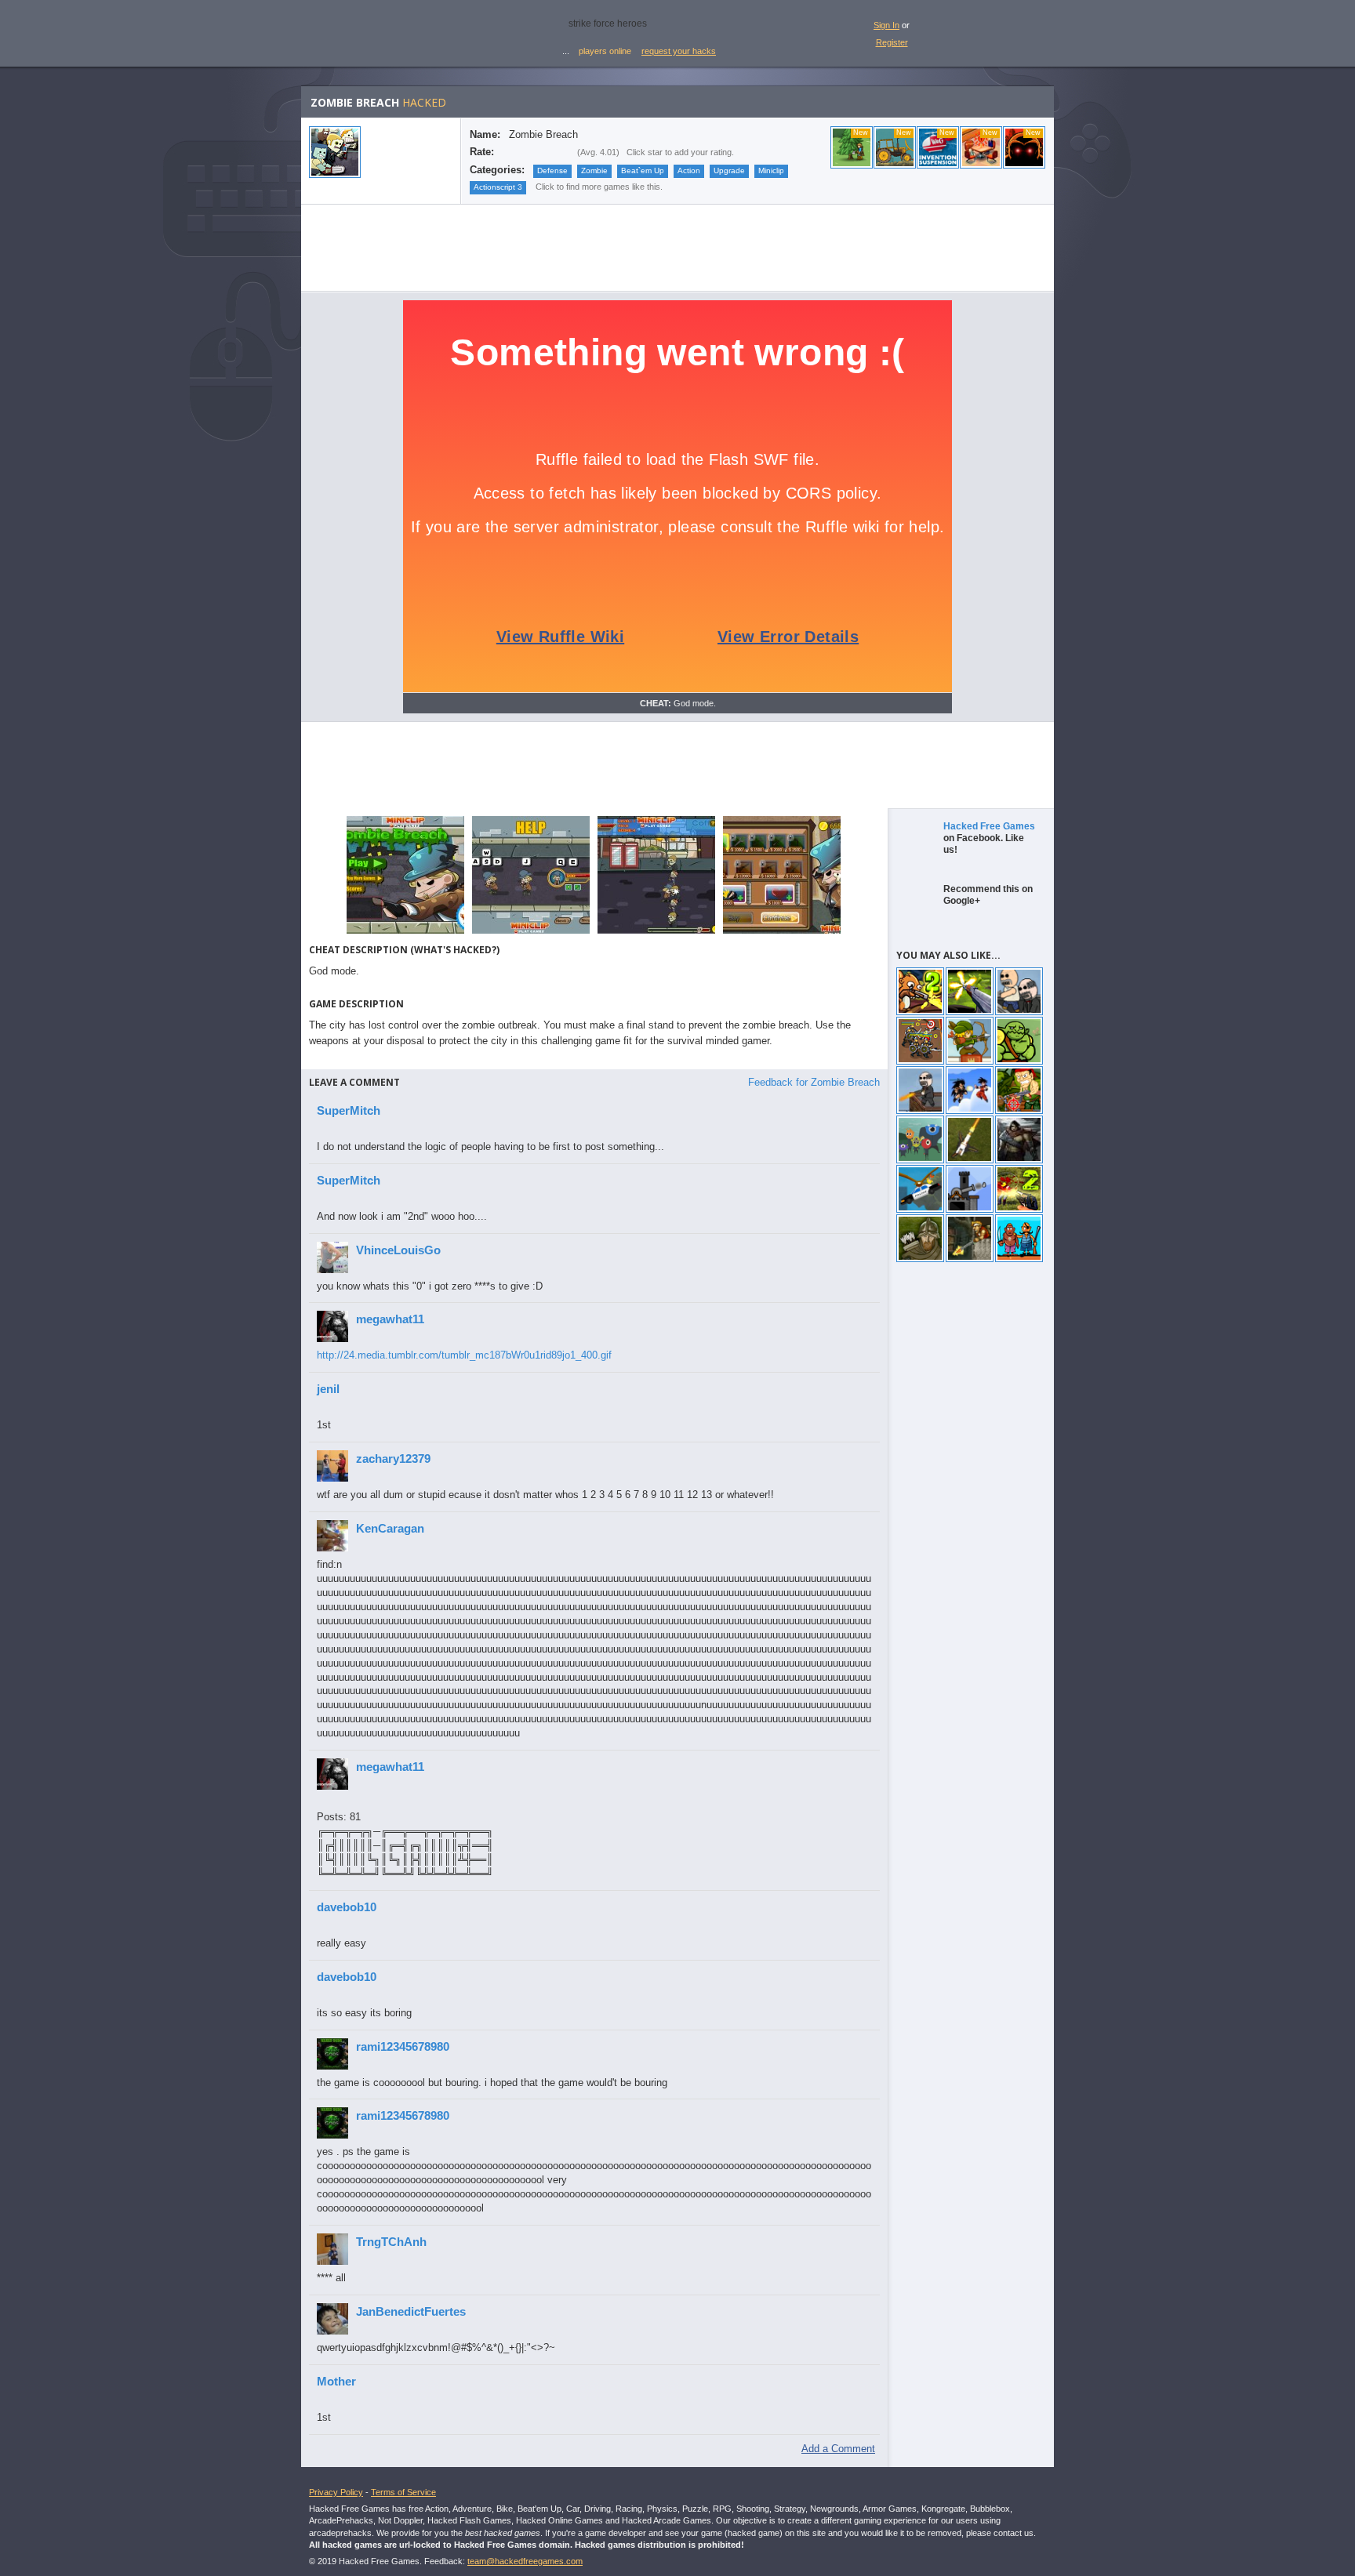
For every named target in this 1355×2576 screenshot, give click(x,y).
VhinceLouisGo (398, 1250)
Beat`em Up (643, 171)
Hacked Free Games (989, 826)
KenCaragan (390, 1528)
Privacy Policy (336, 2492)
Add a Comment (838, 2449)
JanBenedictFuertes (411, 2311)
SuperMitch (349, 1110)
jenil (328, 1389)
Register (892, 42)
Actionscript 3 (498, 187)
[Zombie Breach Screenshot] (405, 932)
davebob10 (347, 1907)
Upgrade (729, 171)
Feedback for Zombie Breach (814, 1082)
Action (689, 171)
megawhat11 (390, 1319)
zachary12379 (393, 1459)
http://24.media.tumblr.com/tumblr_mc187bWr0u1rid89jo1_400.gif (464, 1355)
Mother (336, 2381)
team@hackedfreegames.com (525, 2561)
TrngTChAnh (391, 2242)
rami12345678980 (403, 2046)
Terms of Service (403, 2492)
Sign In (886, 25)
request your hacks (679, 51)
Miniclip (771, 171)
